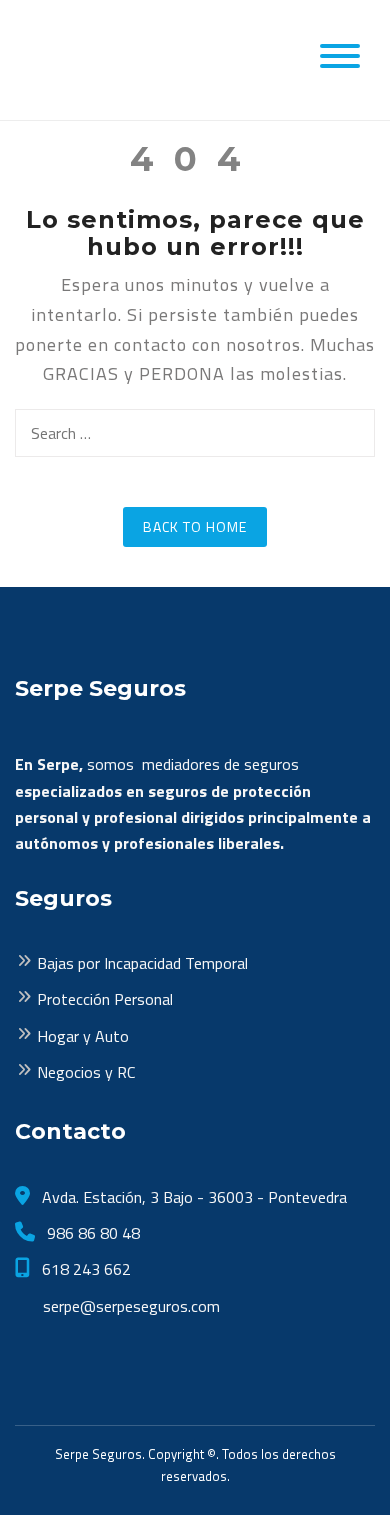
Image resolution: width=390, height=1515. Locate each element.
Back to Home (195, 526)
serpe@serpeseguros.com (129, 1306)
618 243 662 (84, 1269)
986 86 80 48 (91, 1233)
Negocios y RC (86, 1072)
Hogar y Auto (83, 1036)
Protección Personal (105, 999)
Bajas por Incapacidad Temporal (142, 963)
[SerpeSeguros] (121, 58)
